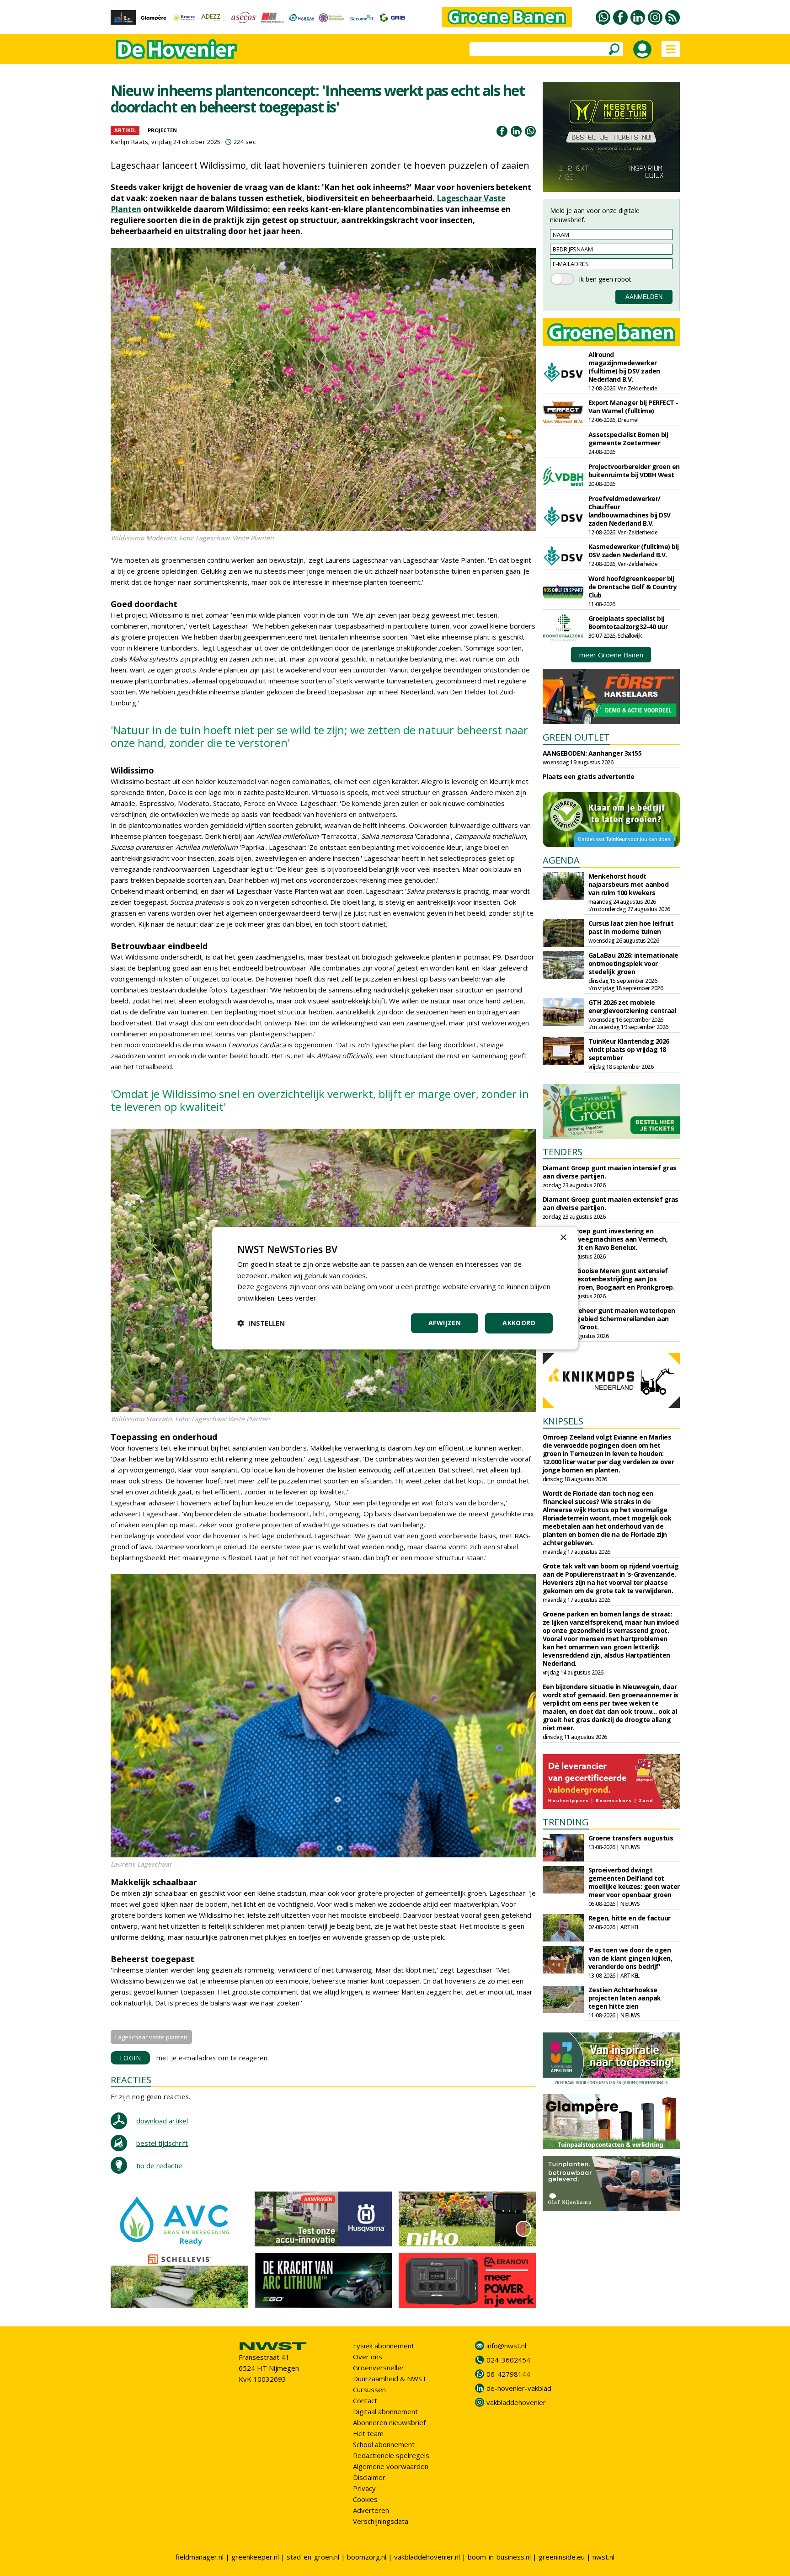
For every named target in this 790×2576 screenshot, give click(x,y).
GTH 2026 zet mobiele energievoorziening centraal (633, 1006)
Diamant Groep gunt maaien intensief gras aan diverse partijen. (610, 1172)
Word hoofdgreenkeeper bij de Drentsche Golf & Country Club (633, 587)
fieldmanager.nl (200, 2557)
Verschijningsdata (381, 2521)
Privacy (364, 2488)
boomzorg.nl (367, 2557)
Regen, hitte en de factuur (630, 1918)
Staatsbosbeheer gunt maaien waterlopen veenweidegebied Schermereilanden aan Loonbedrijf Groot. (609, 1319)
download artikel (162, 2121)
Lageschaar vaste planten (151, 2037)
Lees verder (297, 1298)
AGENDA (561, 860)
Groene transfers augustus (631, 1838)
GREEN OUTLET (576, 737)
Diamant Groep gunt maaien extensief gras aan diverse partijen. (611, 1203)
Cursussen (369, 2389)
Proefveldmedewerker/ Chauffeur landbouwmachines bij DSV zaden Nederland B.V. (630, 511)
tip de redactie (159, 2165)
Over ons (368, 2357)
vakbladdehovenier (516, 2402)
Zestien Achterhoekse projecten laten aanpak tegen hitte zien (625, 1998)
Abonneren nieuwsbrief (389, 2422)
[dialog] (395, 1288)
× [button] (563, 1237)
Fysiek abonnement (384, 2346)
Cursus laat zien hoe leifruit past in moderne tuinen (631, 927)
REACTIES (131, 2080)
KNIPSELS (563, 1421)
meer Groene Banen (611, 655)
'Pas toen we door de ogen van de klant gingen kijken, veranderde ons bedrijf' (630, 1958)
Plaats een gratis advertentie (589, 776)
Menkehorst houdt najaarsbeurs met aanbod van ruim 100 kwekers (629, 884)
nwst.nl (603, 2557)
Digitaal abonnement (385, 2411)
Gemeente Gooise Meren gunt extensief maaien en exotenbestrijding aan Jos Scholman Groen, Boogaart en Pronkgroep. (609, 1279)
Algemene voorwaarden (391, 2466)
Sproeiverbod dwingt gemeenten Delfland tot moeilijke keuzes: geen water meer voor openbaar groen (634, 1882)
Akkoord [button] (519, 1323)
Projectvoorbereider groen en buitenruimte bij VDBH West (634, 471)
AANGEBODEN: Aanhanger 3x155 (592, 753)
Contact (365, 2400)
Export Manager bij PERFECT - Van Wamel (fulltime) (633, 407)
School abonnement (384, 2444)
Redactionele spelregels (391, 2455)
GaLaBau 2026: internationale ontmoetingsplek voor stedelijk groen (633, 963)
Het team (368, 2433)
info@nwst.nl (506, 2346)
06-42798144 (508, 2374)
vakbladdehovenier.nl (427, 2557)
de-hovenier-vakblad (519, 2388)
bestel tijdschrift (162, 2143)
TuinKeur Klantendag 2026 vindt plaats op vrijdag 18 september (629, 1049)
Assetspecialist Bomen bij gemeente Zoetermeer (628, 439)
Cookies (365, 2499)
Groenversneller (379, 2368)
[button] (261, 1323)
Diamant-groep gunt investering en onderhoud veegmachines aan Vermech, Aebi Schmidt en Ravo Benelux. (605, 1239)
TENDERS (563, 1152)
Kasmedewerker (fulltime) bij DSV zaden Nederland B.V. (634, 551)
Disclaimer (369, 2477)
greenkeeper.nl (255, 2557)
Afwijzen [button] (445, 1323)
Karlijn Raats (130, 142)
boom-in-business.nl (499, 2557)
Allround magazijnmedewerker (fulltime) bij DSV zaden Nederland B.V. (624, 367)
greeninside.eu (562, 2557)
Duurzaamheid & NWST (390, 2379)
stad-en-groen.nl (313, 2557)
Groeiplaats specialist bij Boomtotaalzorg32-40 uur (628, 622)
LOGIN (131, 2058)
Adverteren (371, 2510)
